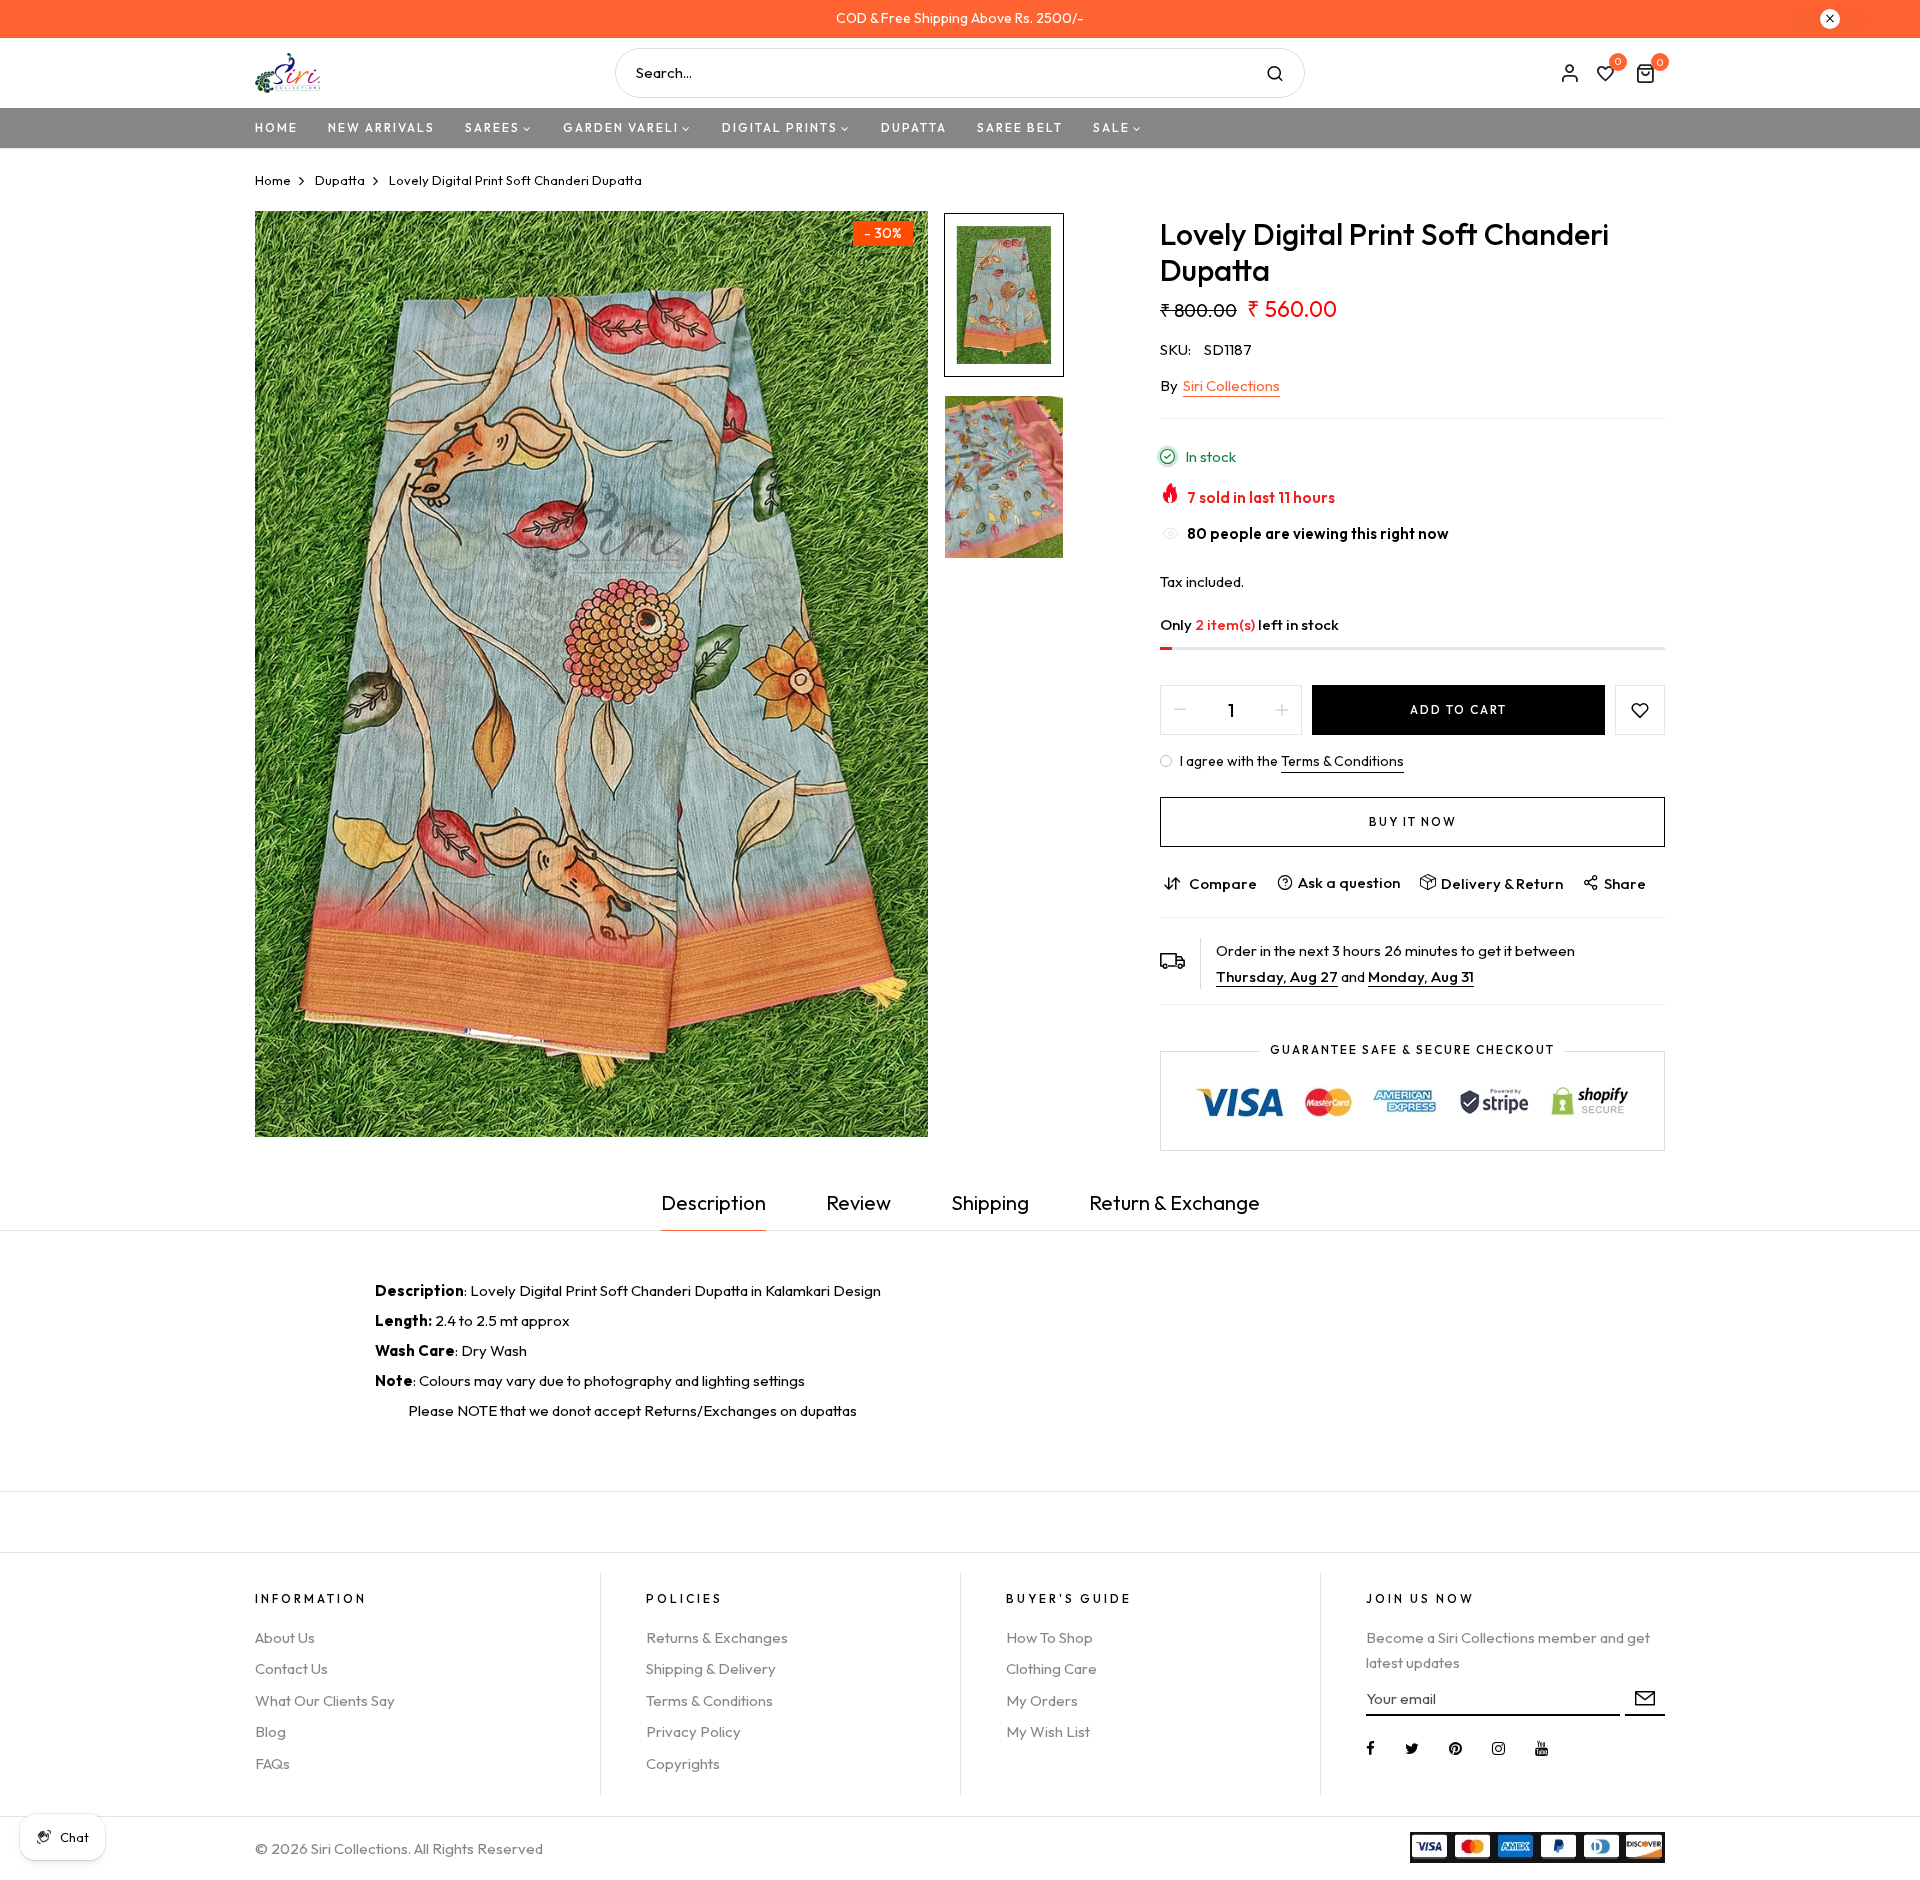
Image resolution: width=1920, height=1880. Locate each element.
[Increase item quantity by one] (1282, 710)
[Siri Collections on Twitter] (1412, 1748)
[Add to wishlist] (1640, 710)
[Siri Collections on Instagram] (1498, 1748)
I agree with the (1290, 761)
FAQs (272, 1763)
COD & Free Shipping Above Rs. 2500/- (960, 18)
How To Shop (1049, 1637)
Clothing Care (1051, 1668)
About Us (285, 1637)
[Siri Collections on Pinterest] (1455, 1748)
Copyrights (683, 1763)
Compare (1223, 883)
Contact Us (291, 1668)
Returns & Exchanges (717, 1637)
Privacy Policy (693, 1731)
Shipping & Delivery (711, 1668)
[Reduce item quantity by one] (1180, 710)
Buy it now (1413, 821)
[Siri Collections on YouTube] (1541, 1748)
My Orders (1042, 1700)
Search (1275, 73)
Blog (270, 1731)
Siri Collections (1231, 385)
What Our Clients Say (325, 1700)
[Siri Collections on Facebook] (1370, 1748)
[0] (1605, 75)
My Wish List (1048, 1731)
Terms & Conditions (1342, 761)
